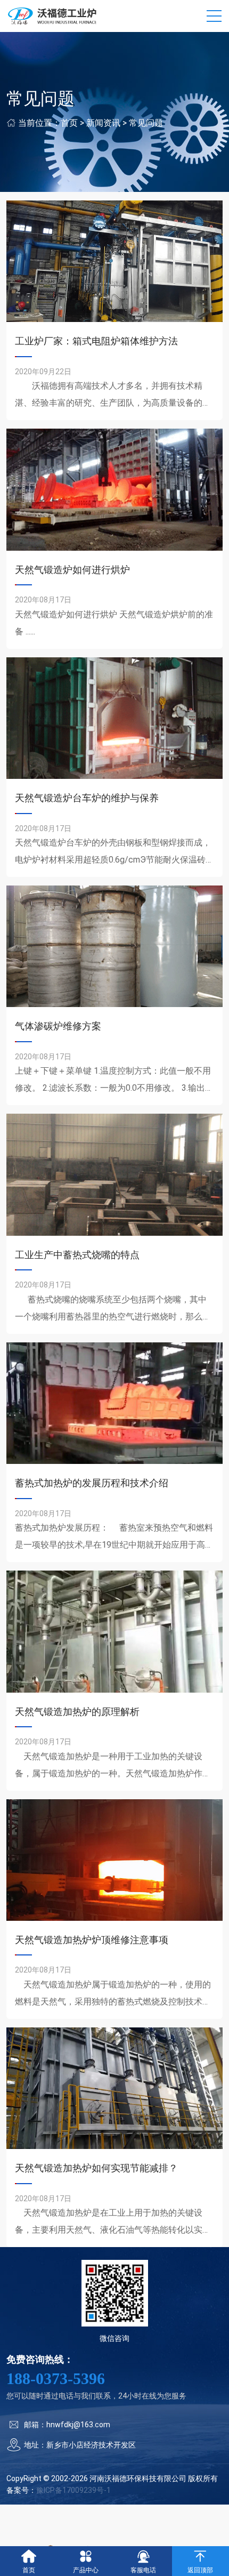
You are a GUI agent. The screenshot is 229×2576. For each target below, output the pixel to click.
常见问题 (146, 123)
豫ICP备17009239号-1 (73, 2490)
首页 (69, 123)
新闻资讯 (103, 123)
